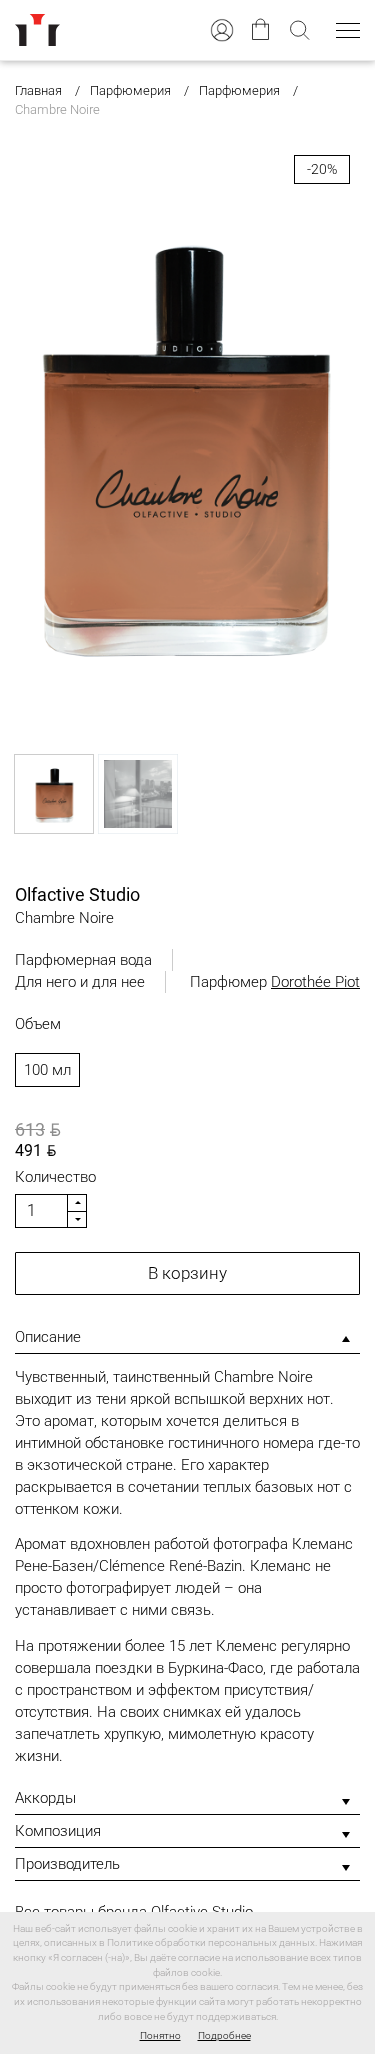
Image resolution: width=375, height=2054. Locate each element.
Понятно (160, 2035)
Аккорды (45, 1798)
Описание (48, 1337)
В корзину (187, 1273)
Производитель (67, 1864)
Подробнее (224, 2035)
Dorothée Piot (315, 982)
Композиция (58, 1831)
